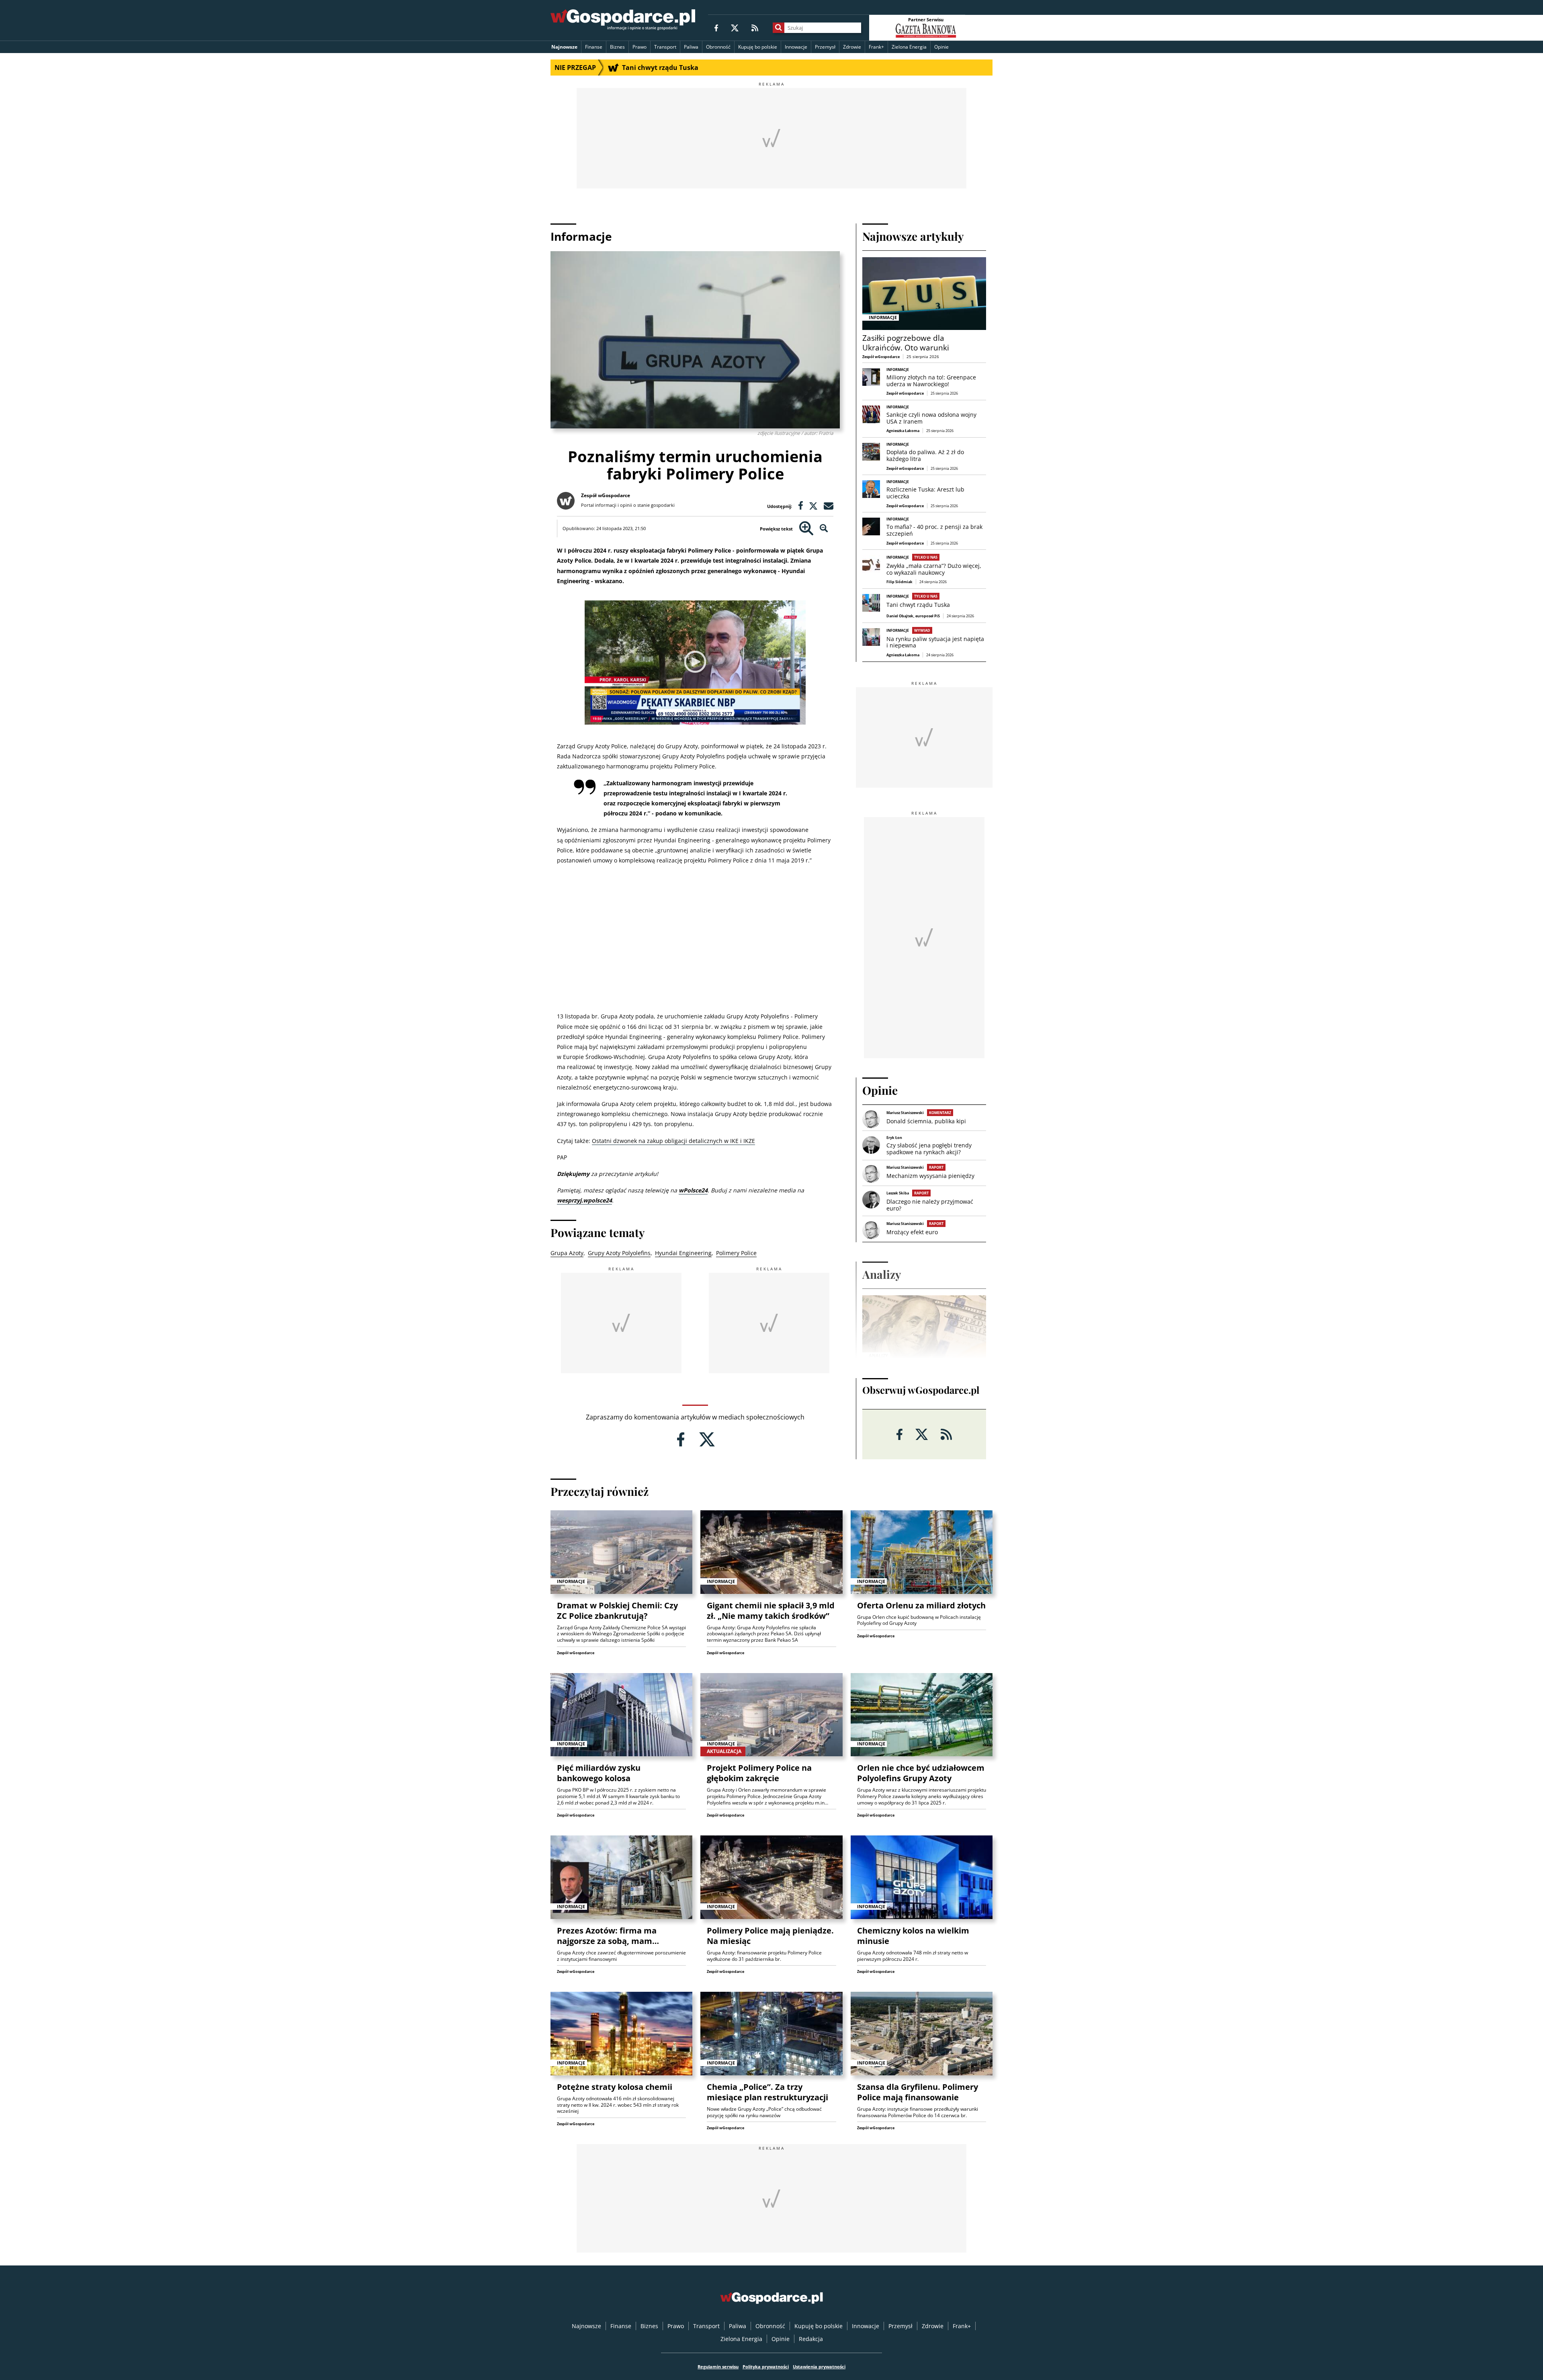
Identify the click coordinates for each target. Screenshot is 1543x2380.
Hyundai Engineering (683, 1253)
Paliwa (691, 47)
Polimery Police (736, 1253)
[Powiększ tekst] (806, 529)
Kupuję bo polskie (758, 47)
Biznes (617, 47)
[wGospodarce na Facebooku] (716, 28)
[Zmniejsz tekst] (824, 529)
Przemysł (825, 47)
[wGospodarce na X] (735, 28)
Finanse (594, 47)
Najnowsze (564, 47)
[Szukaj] (779, 28)
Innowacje (796, 47)
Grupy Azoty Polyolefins (619, 1253)
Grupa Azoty (567, 1253)
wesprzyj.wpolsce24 (584, 1200)
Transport (665, 47)
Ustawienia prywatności (819, 2367)
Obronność (718, 47)
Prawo (640, 47)
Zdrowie (852, 47)
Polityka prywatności (766, 2367)
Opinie (941, 47)
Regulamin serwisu (718, 2367)
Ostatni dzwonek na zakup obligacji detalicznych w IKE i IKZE (673, 1141)
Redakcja (811, 2339)
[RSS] (755, 28)
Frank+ (876, 47)
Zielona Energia (909, 47)
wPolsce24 (693, 1190)
